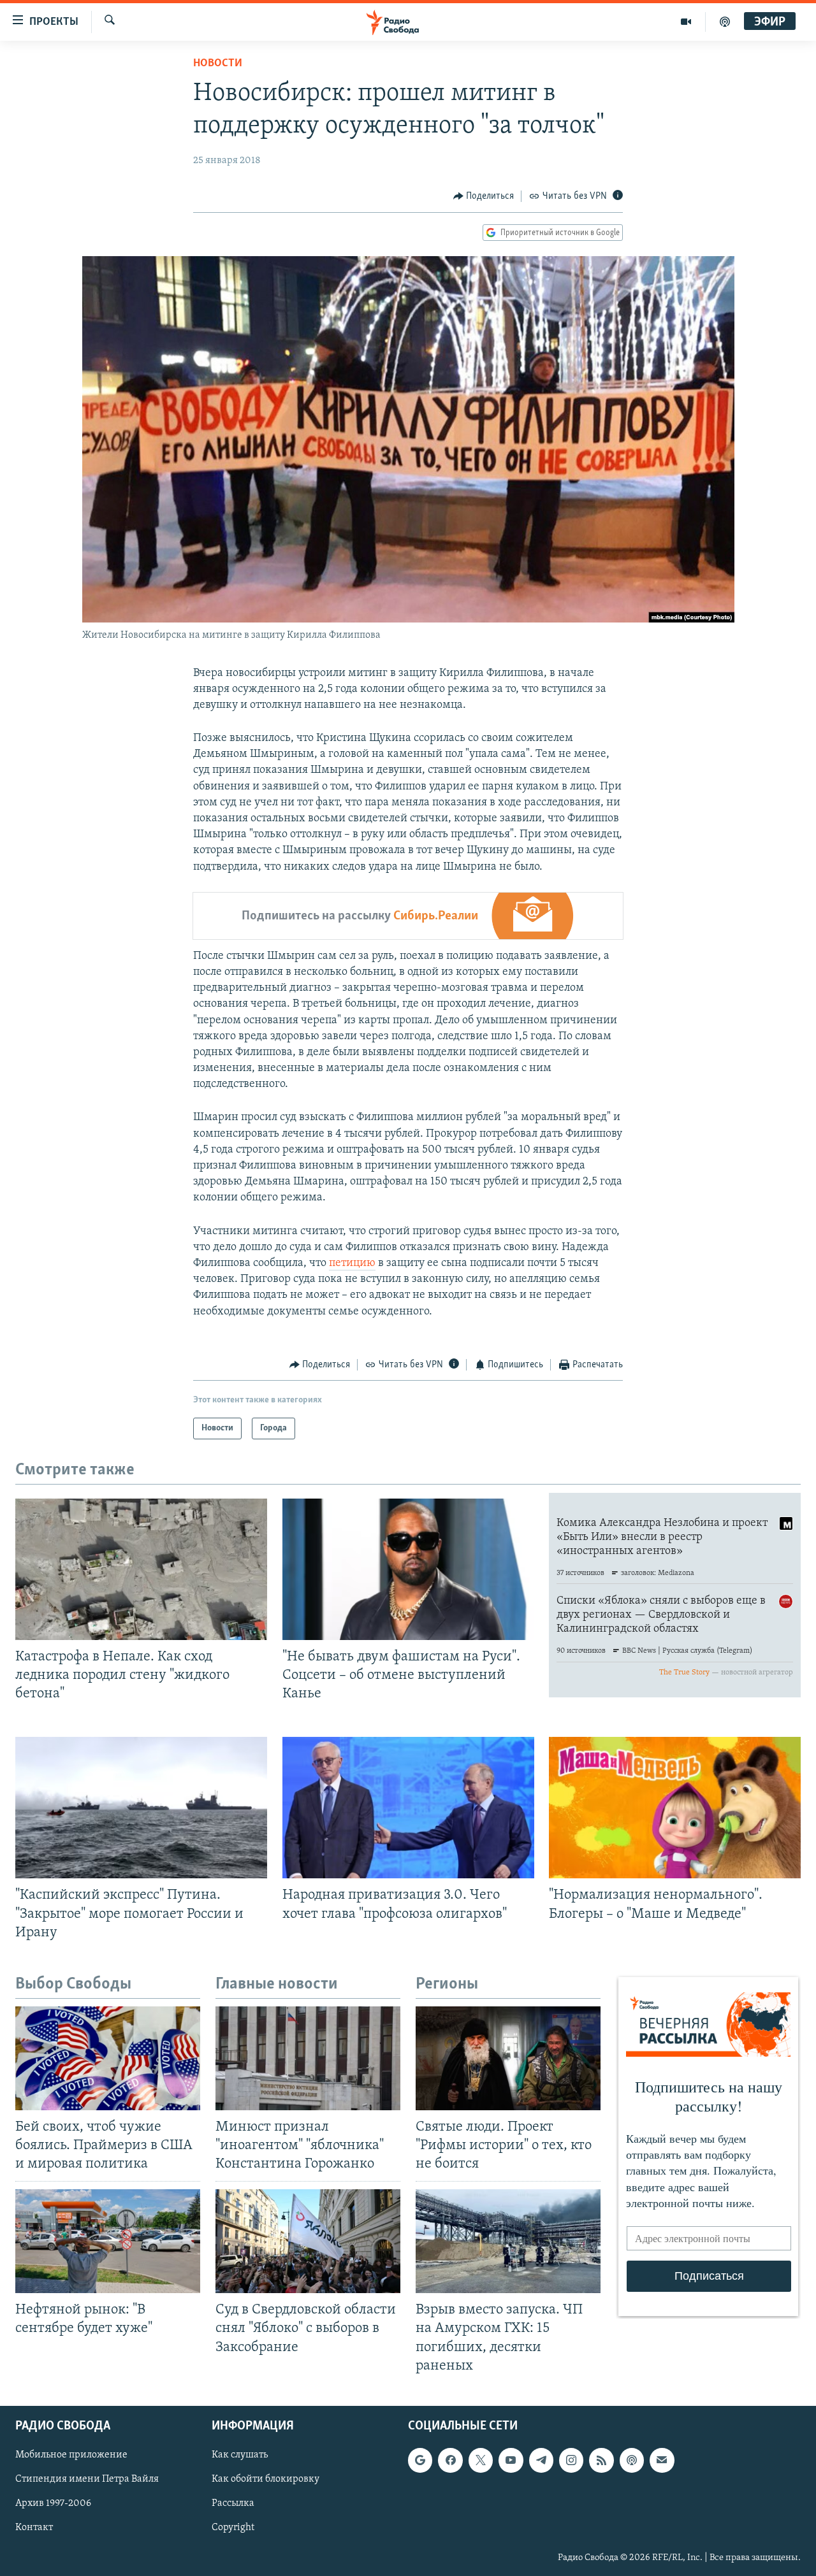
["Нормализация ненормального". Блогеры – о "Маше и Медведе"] (675, 1808)
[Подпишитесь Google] (420, 2460)
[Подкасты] (632, 2460)
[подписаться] (662, 2460)
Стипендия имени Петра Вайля (87, 2479)
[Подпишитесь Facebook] (450, 2460)
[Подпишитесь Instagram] (571, 2460)
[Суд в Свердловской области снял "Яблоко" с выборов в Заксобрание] (308, 2241)
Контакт (34, 2528)
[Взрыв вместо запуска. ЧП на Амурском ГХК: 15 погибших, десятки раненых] (508, 2241)
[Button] (484, 196)
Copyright (233, 2528)
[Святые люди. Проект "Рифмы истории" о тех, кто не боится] (508, 2058)
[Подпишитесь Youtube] (511, 2460)
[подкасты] (725, 22)
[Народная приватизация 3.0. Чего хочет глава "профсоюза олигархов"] (408, 1808)
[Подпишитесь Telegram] (541, 2460)
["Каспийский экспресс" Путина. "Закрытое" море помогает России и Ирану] (141, 1808)
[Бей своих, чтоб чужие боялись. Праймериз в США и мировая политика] (108, 2058)
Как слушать (240, 2455)
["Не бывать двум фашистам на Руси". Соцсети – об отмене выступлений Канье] (408, 1569)
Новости (218, 64)
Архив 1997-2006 (53, 2503)
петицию (352, 1263)
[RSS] (601, 2460)
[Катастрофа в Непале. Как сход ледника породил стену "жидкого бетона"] (141, 1569)
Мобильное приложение (71, 2455)
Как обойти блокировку (266, 2479)
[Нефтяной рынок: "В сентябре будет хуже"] (108, 2241)
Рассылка (233, 2503)
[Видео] (686, 22)
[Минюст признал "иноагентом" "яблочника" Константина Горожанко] (308, 2058)
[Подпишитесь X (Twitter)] (481, 2460)
